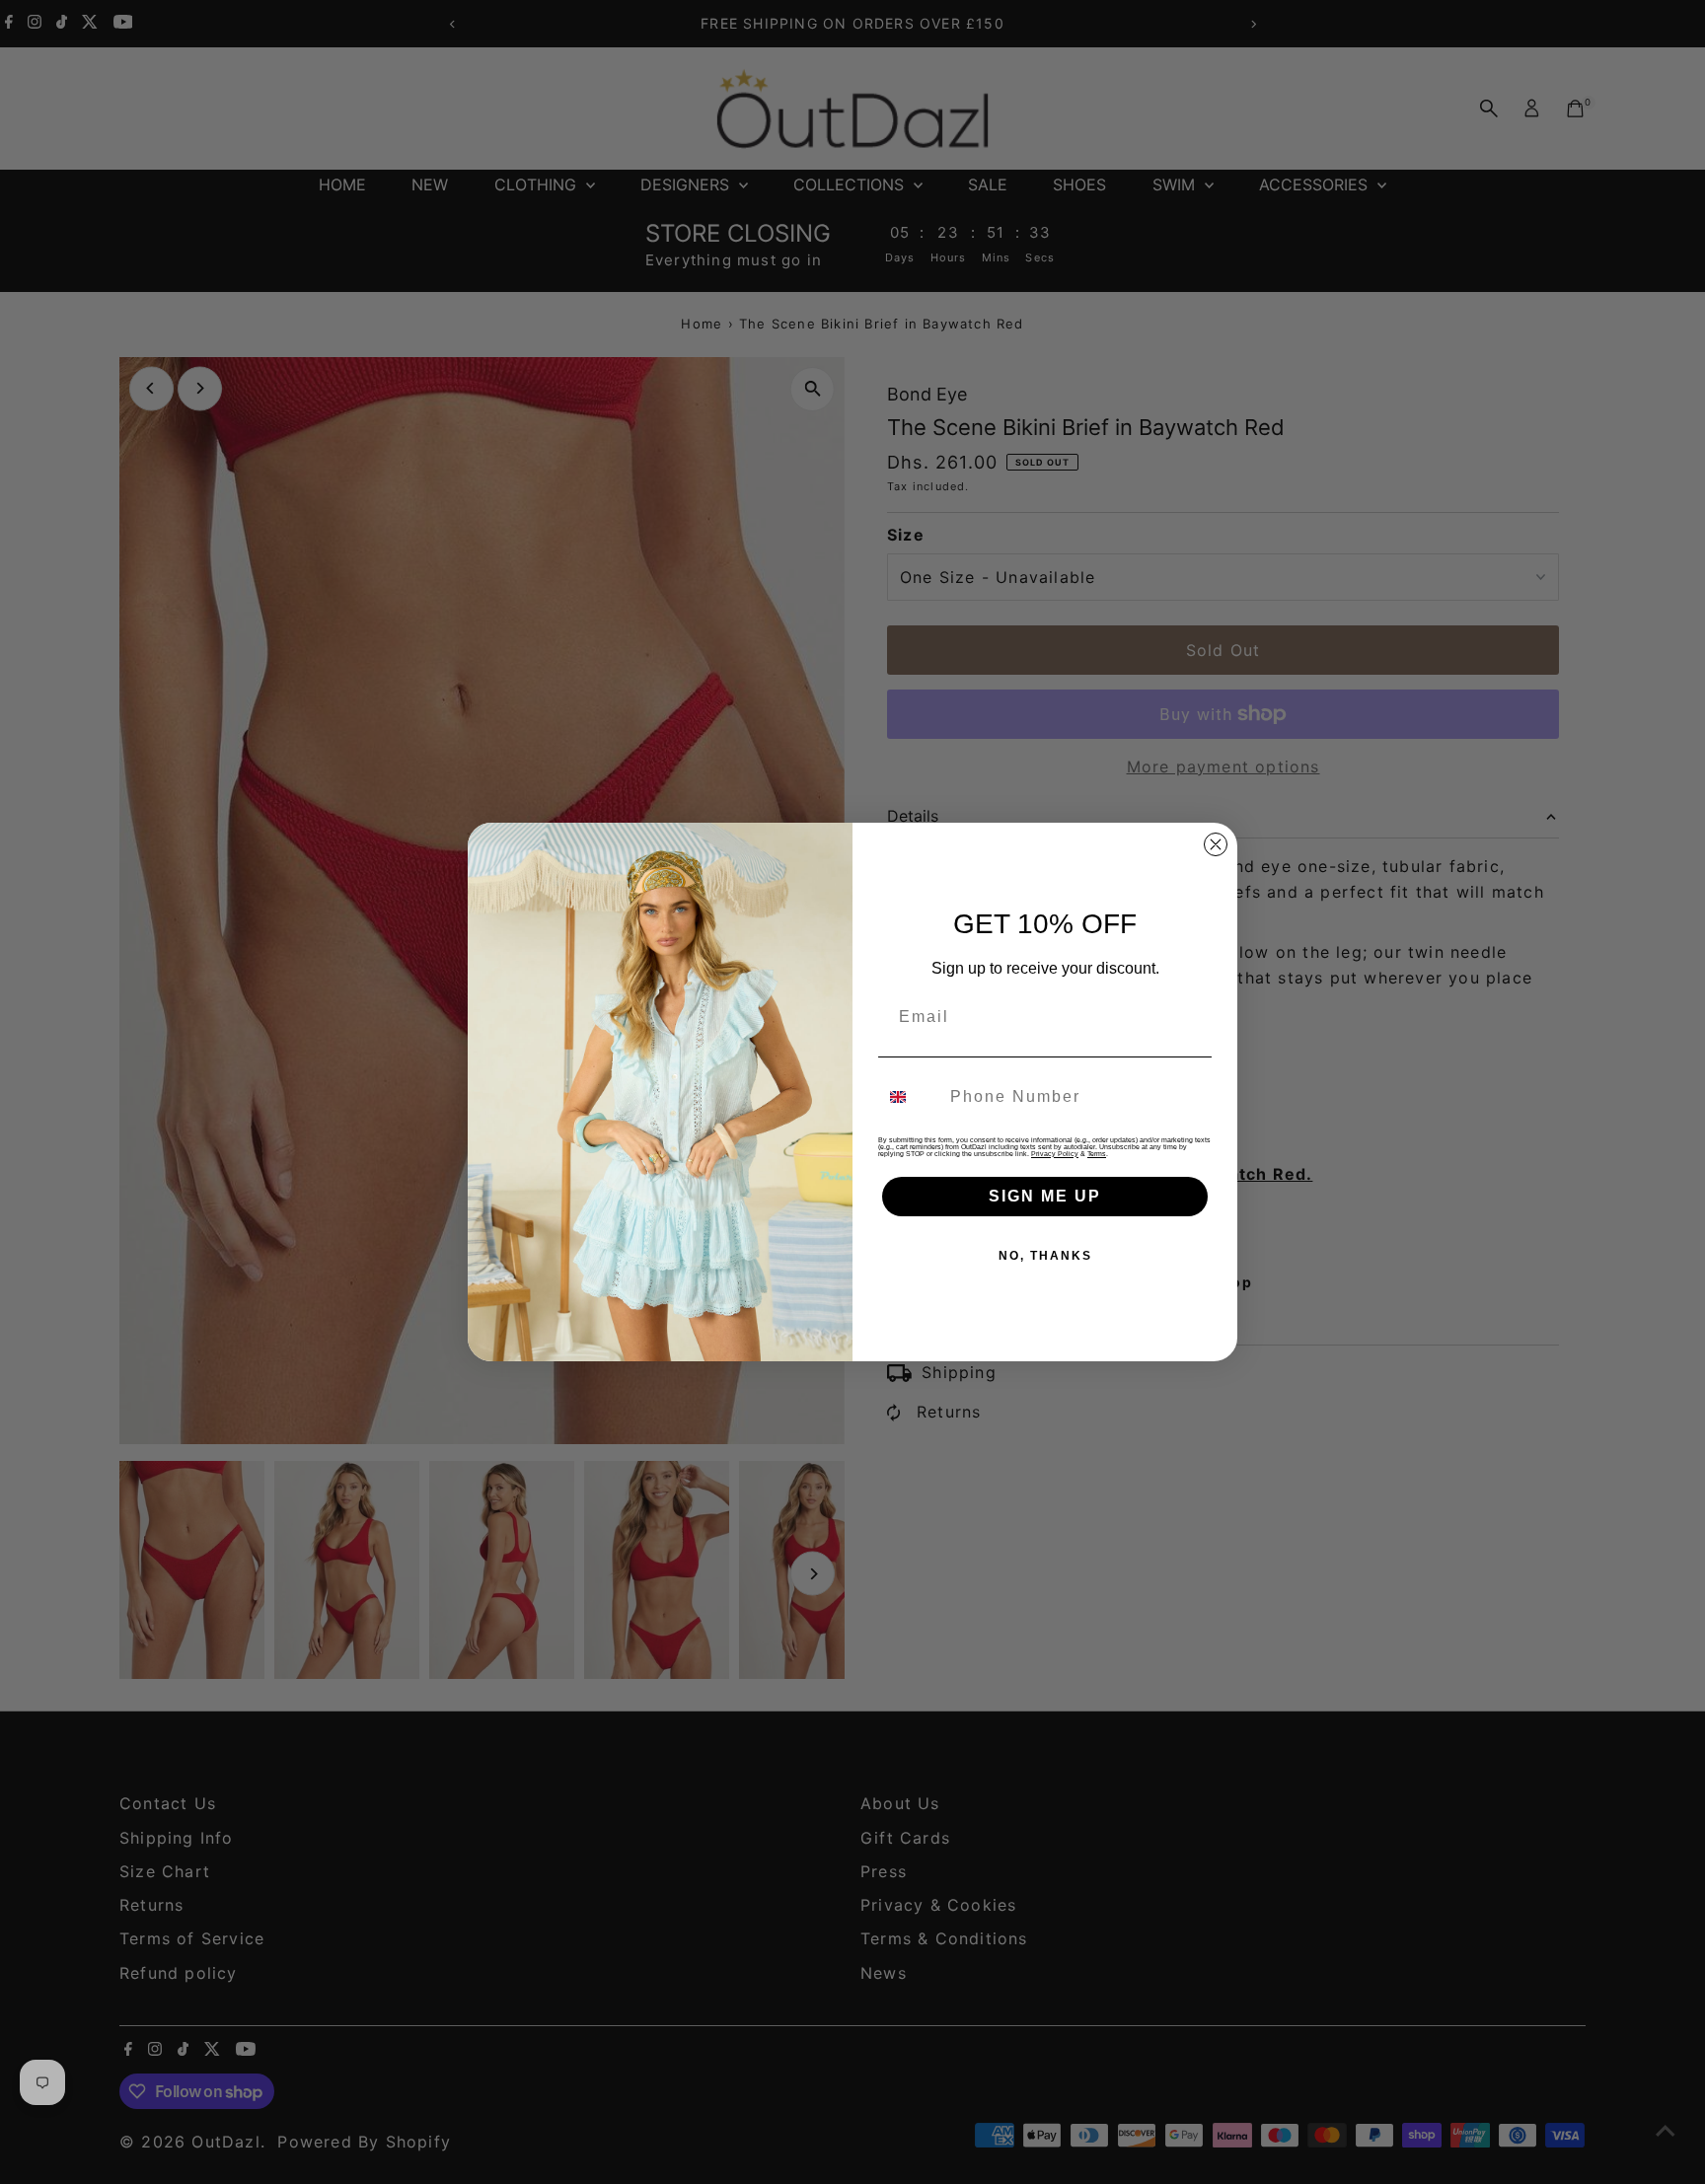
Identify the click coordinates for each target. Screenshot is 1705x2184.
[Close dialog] (1216, 844)
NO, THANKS (1045, 1256)
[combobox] (910, 1097)
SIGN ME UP (1045, 1196)
